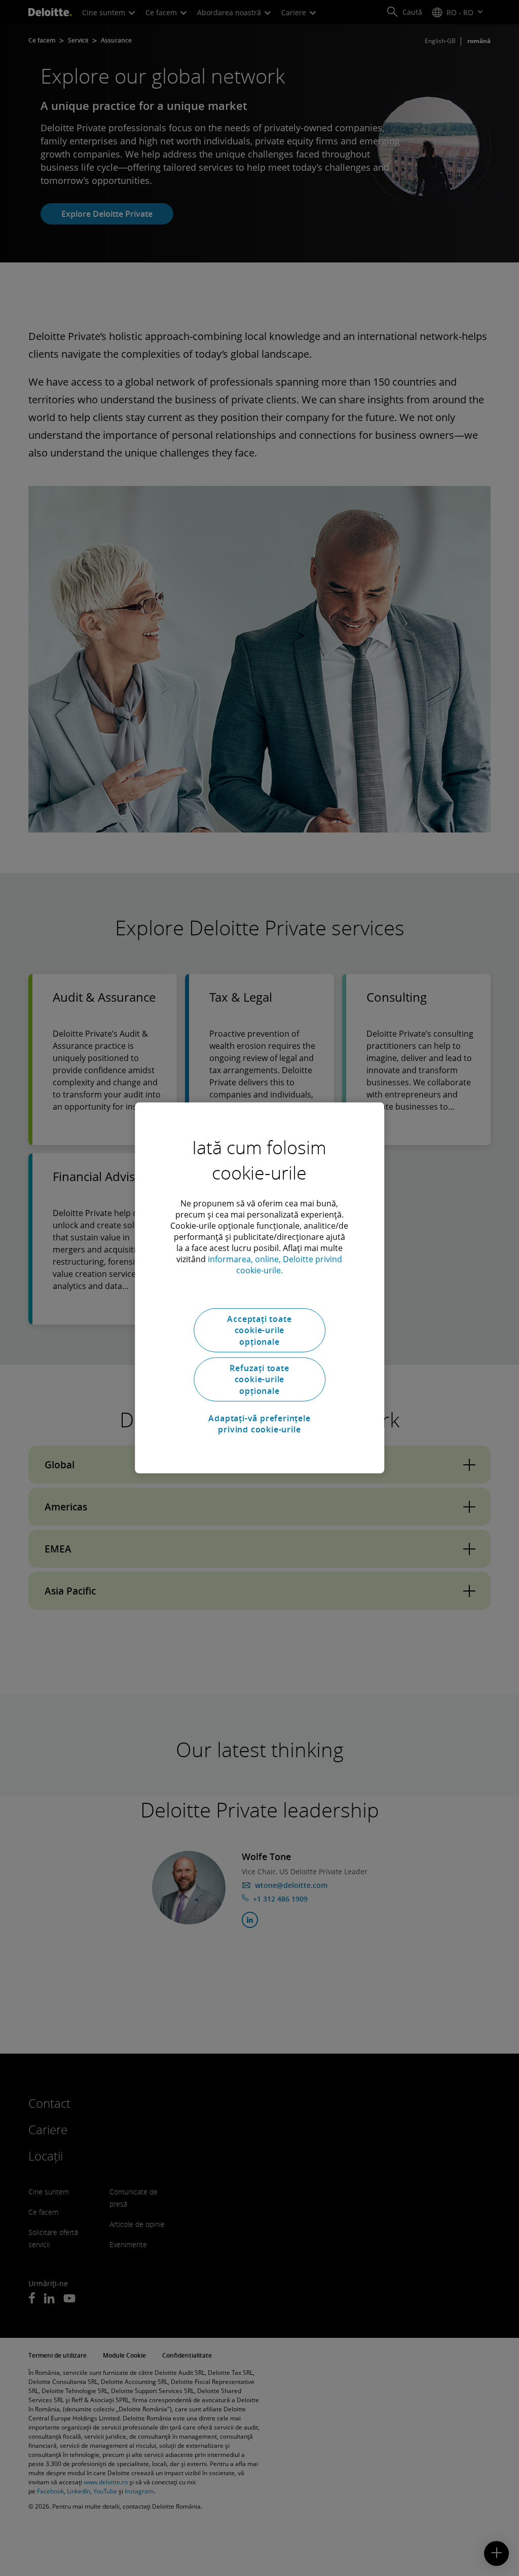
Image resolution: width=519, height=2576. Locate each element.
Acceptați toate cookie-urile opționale (259, 1330)
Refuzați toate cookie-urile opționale (259, 1379)
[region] (259, 1288)
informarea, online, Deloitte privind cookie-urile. (275, 1265)
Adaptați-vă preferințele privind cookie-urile (259, 1423)
